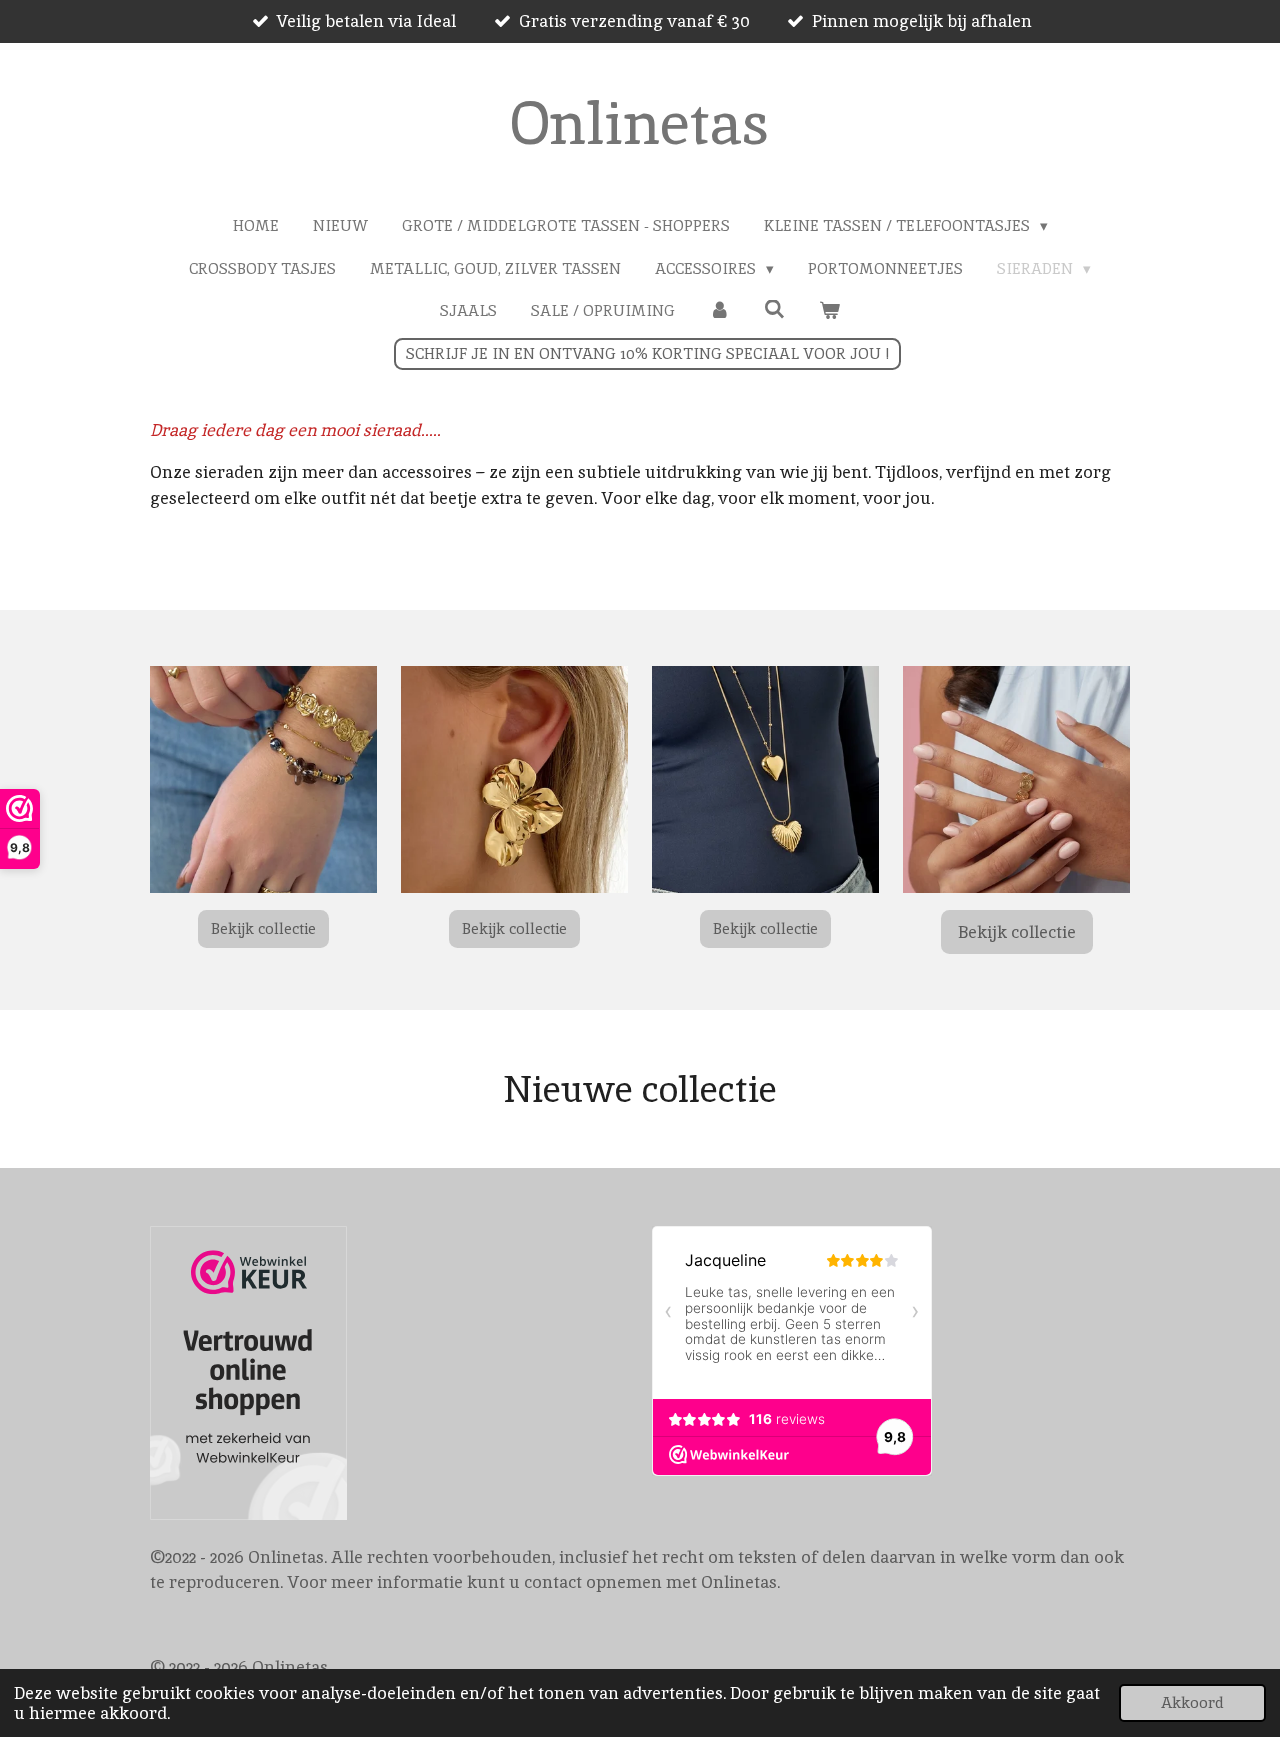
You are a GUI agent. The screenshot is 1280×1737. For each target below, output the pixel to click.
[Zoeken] (774, 309)
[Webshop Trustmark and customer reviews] (248, 1377)
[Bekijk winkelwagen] (829, 311)
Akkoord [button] (1192, 1703)
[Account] (719, 311)
